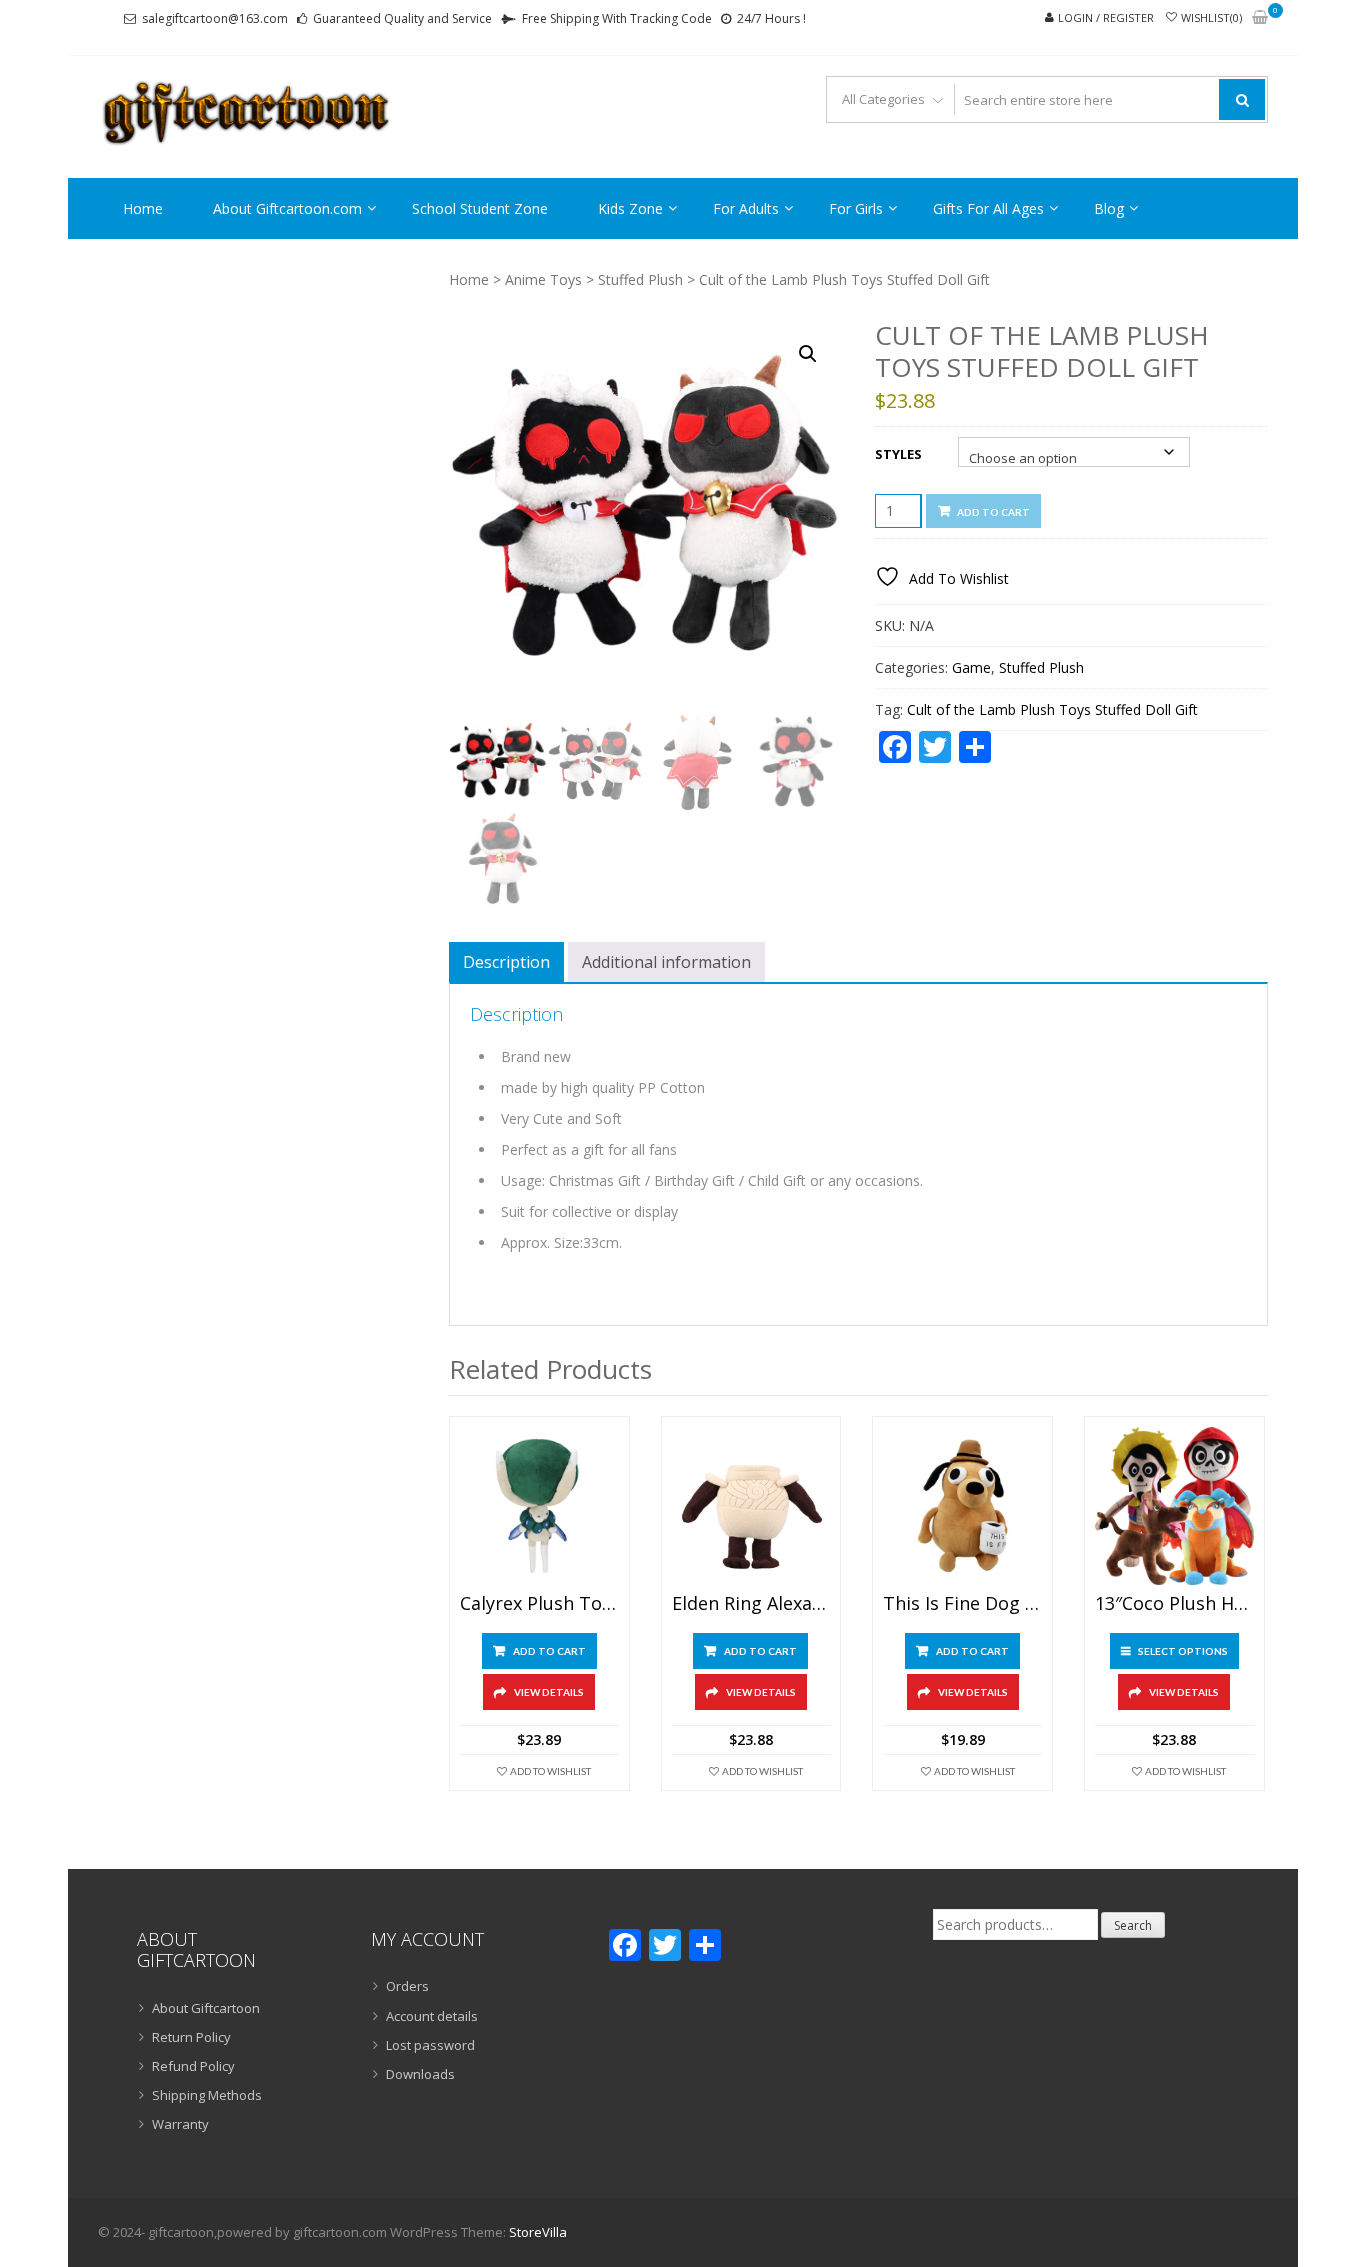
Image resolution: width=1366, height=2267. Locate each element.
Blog (1109, 208)
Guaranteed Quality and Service (402, 18)
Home (143, 208)
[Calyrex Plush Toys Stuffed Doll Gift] (539, 1506)
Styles (898, 454)
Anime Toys (543, 279)
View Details (549, 1692)
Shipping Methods (207, 2095)
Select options (1183, 1651)
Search (1133, 1925)
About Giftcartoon (206, 2008)
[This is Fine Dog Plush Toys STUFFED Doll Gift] (962, 1506)
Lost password (430, 2045)
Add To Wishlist (550, 1771)
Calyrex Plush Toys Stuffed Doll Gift (539, 1604)
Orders (407, 1986)
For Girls (856, 208)
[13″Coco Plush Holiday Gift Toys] (1174, 1506)
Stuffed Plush (640, 279)
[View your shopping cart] (1260, 18)
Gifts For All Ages (988, 208)
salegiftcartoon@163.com (215, 18)
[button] (808, 354)
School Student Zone (480, 208)
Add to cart (993, 512)
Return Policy (191, 2037)
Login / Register (1106, 17)
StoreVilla (538, 2232)
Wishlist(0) (1211, 17)
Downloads (420, 2074)
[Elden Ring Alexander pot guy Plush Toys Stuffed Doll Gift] (751, 1506)
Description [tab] (506, 962)
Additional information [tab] (666, 962)
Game (971, 667)
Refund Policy (193, 2066)
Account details (432, 2016)
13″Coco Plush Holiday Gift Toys (1174, 1604)
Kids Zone (630, 208)
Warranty (180, 2124)
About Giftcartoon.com (287, 208)
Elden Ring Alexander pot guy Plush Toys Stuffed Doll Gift (751, 1604)
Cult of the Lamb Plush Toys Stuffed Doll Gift (1052, 709)
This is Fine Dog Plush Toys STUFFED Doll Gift (962, 1604)
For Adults (746, 208)
